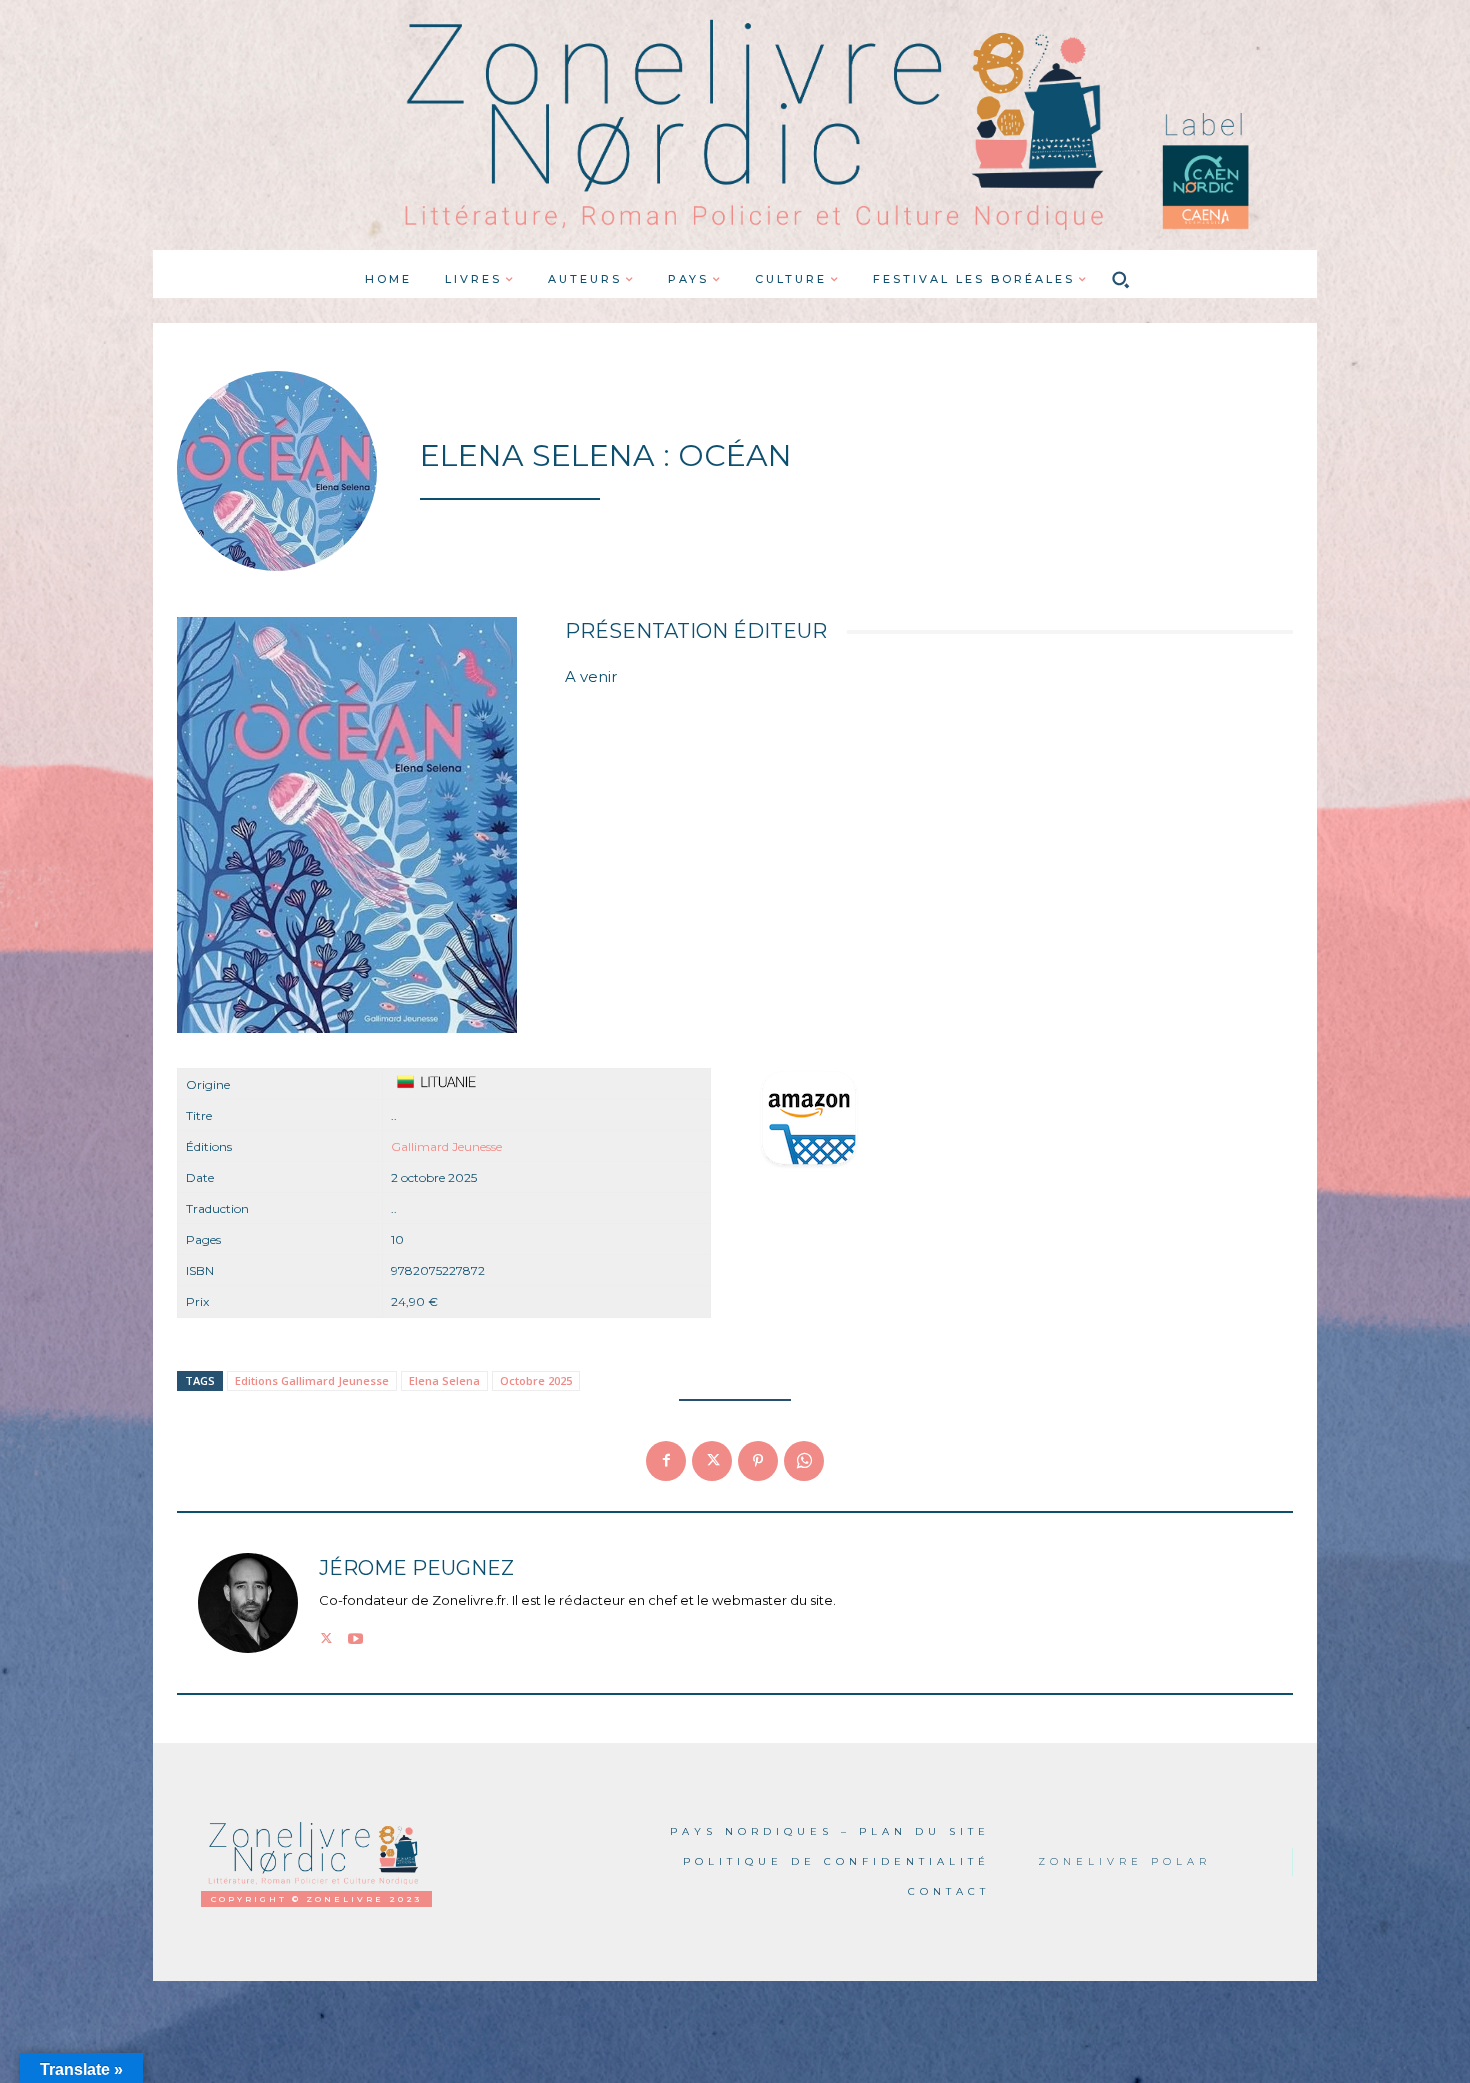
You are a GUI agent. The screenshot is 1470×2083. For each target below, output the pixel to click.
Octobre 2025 (536, 1380)
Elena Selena (444, 1380)
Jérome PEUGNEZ (416, 1568)
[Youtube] (355, 1635)
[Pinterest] (758, 1461)
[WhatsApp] (804, 1461)
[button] (1121, 279)
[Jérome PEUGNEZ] (248, 1603)
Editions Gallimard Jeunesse (312, 1380)
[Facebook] (666, 1461)
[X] (712, 1461)
